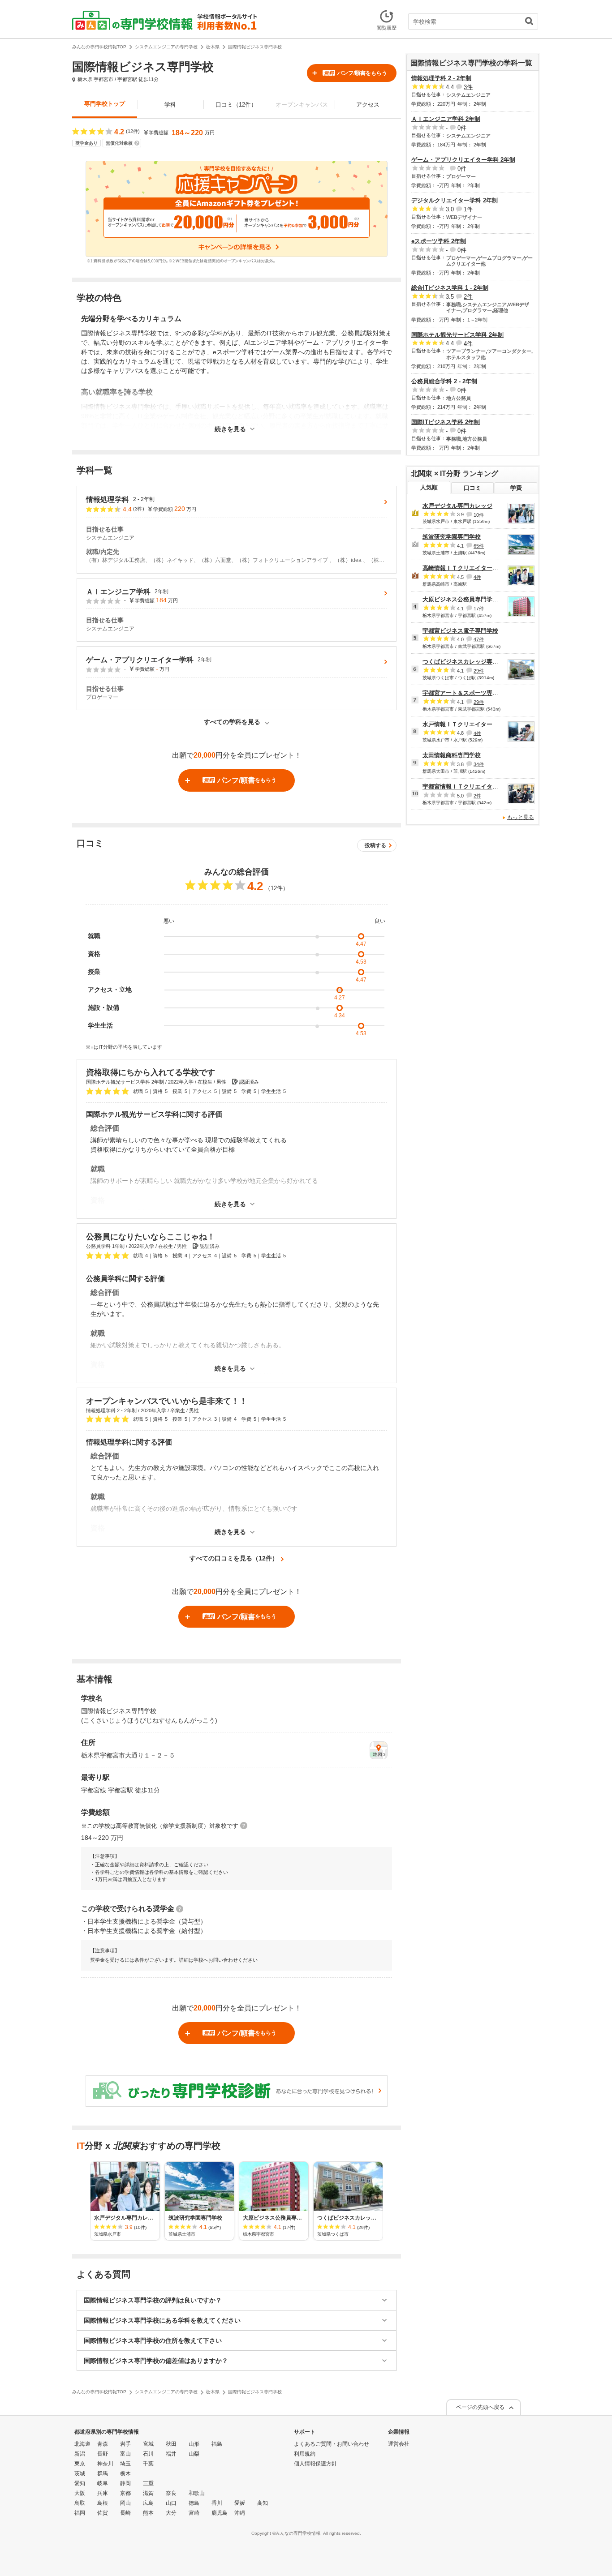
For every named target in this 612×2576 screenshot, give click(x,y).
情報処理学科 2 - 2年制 (441, 78)
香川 (217, 2503)
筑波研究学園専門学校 (452, 537)
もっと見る (521, 817)
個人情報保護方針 (315, 2464)
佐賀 (103, 2513)
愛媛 (240, 2503)
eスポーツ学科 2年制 (439, 241)
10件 (479, 514)
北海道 (82, 2444)
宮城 (148, 2444)
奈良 (171, 2493)
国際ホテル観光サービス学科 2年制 (457, 335)
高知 (263, 2503)
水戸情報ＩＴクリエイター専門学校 (469, 724)
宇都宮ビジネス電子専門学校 (460, 631)
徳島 (194, 2503)
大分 (171, 2513)
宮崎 (194, 2513)
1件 (468, 209)
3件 (468, 87)
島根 (103, 2503)
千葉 (148, 2464)
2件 (468, 297)
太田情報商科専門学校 (452, 755)
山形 (194, 2444)
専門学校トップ (105, 104)
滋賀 (148, 2493)
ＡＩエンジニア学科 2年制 (446, 119)
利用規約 (305, 2454)
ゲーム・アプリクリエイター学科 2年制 (463, 160)
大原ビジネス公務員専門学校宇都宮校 (472, 599)
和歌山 (197, 2493)
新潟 (80, 2454)
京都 (125, 2493)
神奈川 (105, 2464)
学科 (170, 105)
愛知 (80, 2483)
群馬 (103, 2473)
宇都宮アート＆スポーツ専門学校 (466, 693)
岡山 (125, 2503)
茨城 (80, 2473)
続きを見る (230, 429)
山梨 (194, 2454)
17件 (479, 609)
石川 (148, 2454)
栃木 (125, 2473)
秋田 (171, 2444)
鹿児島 (220, 2513)
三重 (148, 2483)
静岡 (125, 2483)
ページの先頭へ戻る (480, 2407)
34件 (479, 764)
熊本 (148, 2513)
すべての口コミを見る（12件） (234, 1558)
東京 (80, 2464)
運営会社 (399, 2444)
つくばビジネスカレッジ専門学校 (466, 662)
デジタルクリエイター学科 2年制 (455, 200)
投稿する (375, 845)
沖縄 (240, 2513)
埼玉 (125, 2464)
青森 (103, 2444)
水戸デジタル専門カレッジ (457, 506)
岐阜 (103, 2483)
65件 (479, 546)
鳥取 (80, 2503)
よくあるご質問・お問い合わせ (332, 2444)
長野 (103, 2454)
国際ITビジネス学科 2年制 (446, 422)
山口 (171, 2503)
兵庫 (103, 2493)
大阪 (80, 2493)
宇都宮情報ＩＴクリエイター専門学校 (472, 787)
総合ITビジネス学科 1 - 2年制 (450, 288)
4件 (468, 343)
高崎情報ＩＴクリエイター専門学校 (469, 568)
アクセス (368, 105)
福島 (217, 2444)
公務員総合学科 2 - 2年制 (444, 381)
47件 (479, 639)
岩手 (125, 2444)
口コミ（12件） (236, 105)
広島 (148, 2503)
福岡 (80, 2513)
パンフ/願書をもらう (356, 73)
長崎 (125, 2513)
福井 (171, 2454)
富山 (125, 2454)
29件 (479, 671)
